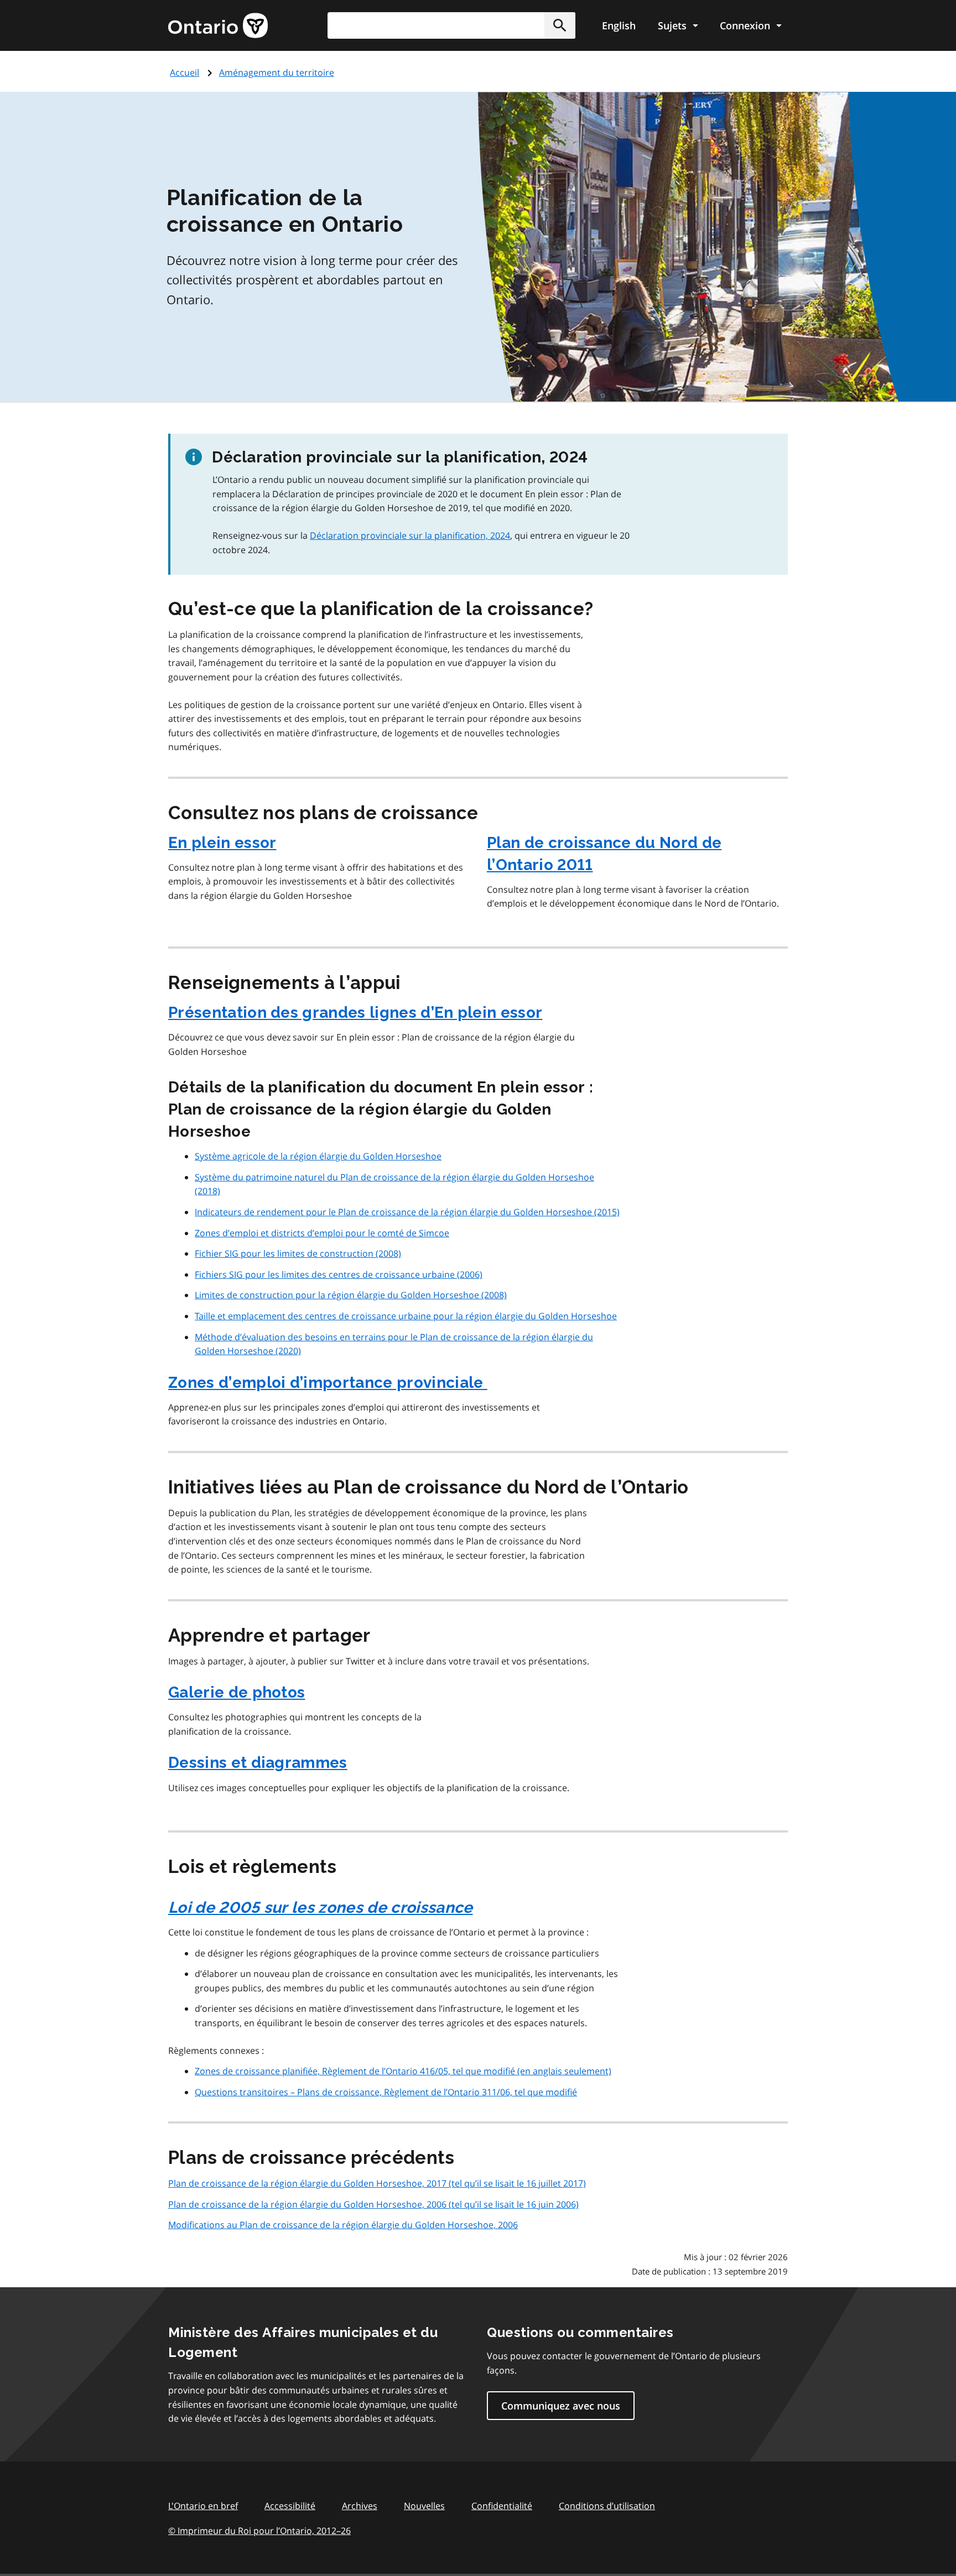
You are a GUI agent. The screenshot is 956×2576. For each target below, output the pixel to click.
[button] (560, 25)
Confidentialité (502, 2506)
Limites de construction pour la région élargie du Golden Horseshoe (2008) (351, 1295)
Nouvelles (424, 2506)
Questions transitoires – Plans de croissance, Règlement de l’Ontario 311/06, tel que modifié (386, 2092)
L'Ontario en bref (203, 2506)
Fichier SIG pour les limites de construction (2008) (298, 1253)
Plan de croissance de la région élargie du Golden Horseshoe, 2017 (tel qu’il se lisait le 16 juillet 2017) (377, 2183)
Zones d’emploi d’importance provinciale (328, 1383)
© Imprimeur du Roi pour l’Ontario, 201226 (259, 2531)
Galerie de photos (237, 1692)
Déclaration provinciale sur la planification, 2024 (410, 535)
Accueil (185, 72)
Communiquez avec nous (561, 2406)
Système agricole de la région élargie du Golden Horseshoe (318, 1156)
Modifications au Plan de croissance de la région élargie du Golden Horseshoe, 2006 (343, 2225)
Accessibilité (290, 2506)
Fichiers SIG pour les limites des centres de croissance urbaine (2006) (339, 1274)
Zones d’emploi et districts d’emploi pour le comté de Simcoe (322, 1233)
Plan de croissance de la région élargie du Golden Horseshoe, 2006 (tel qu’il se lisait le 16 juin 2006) (373, 2204)
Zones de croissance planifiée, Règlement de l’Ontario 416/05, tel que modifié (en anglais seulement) (403, 2071)
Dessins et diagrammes (258, 1763)
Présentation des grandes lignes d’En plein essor (355, 1013)
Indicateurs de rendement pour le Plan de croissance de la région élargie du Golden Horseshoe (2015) (407, 1212)
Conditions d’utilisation (607, 2506)
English (619, 25)
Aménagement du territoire (277, 72)
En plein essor (222, 843)
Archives (360, 2506)
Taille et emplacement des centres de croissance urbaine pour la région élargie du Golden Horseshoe (406, 1316)
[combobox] (451, 25)
